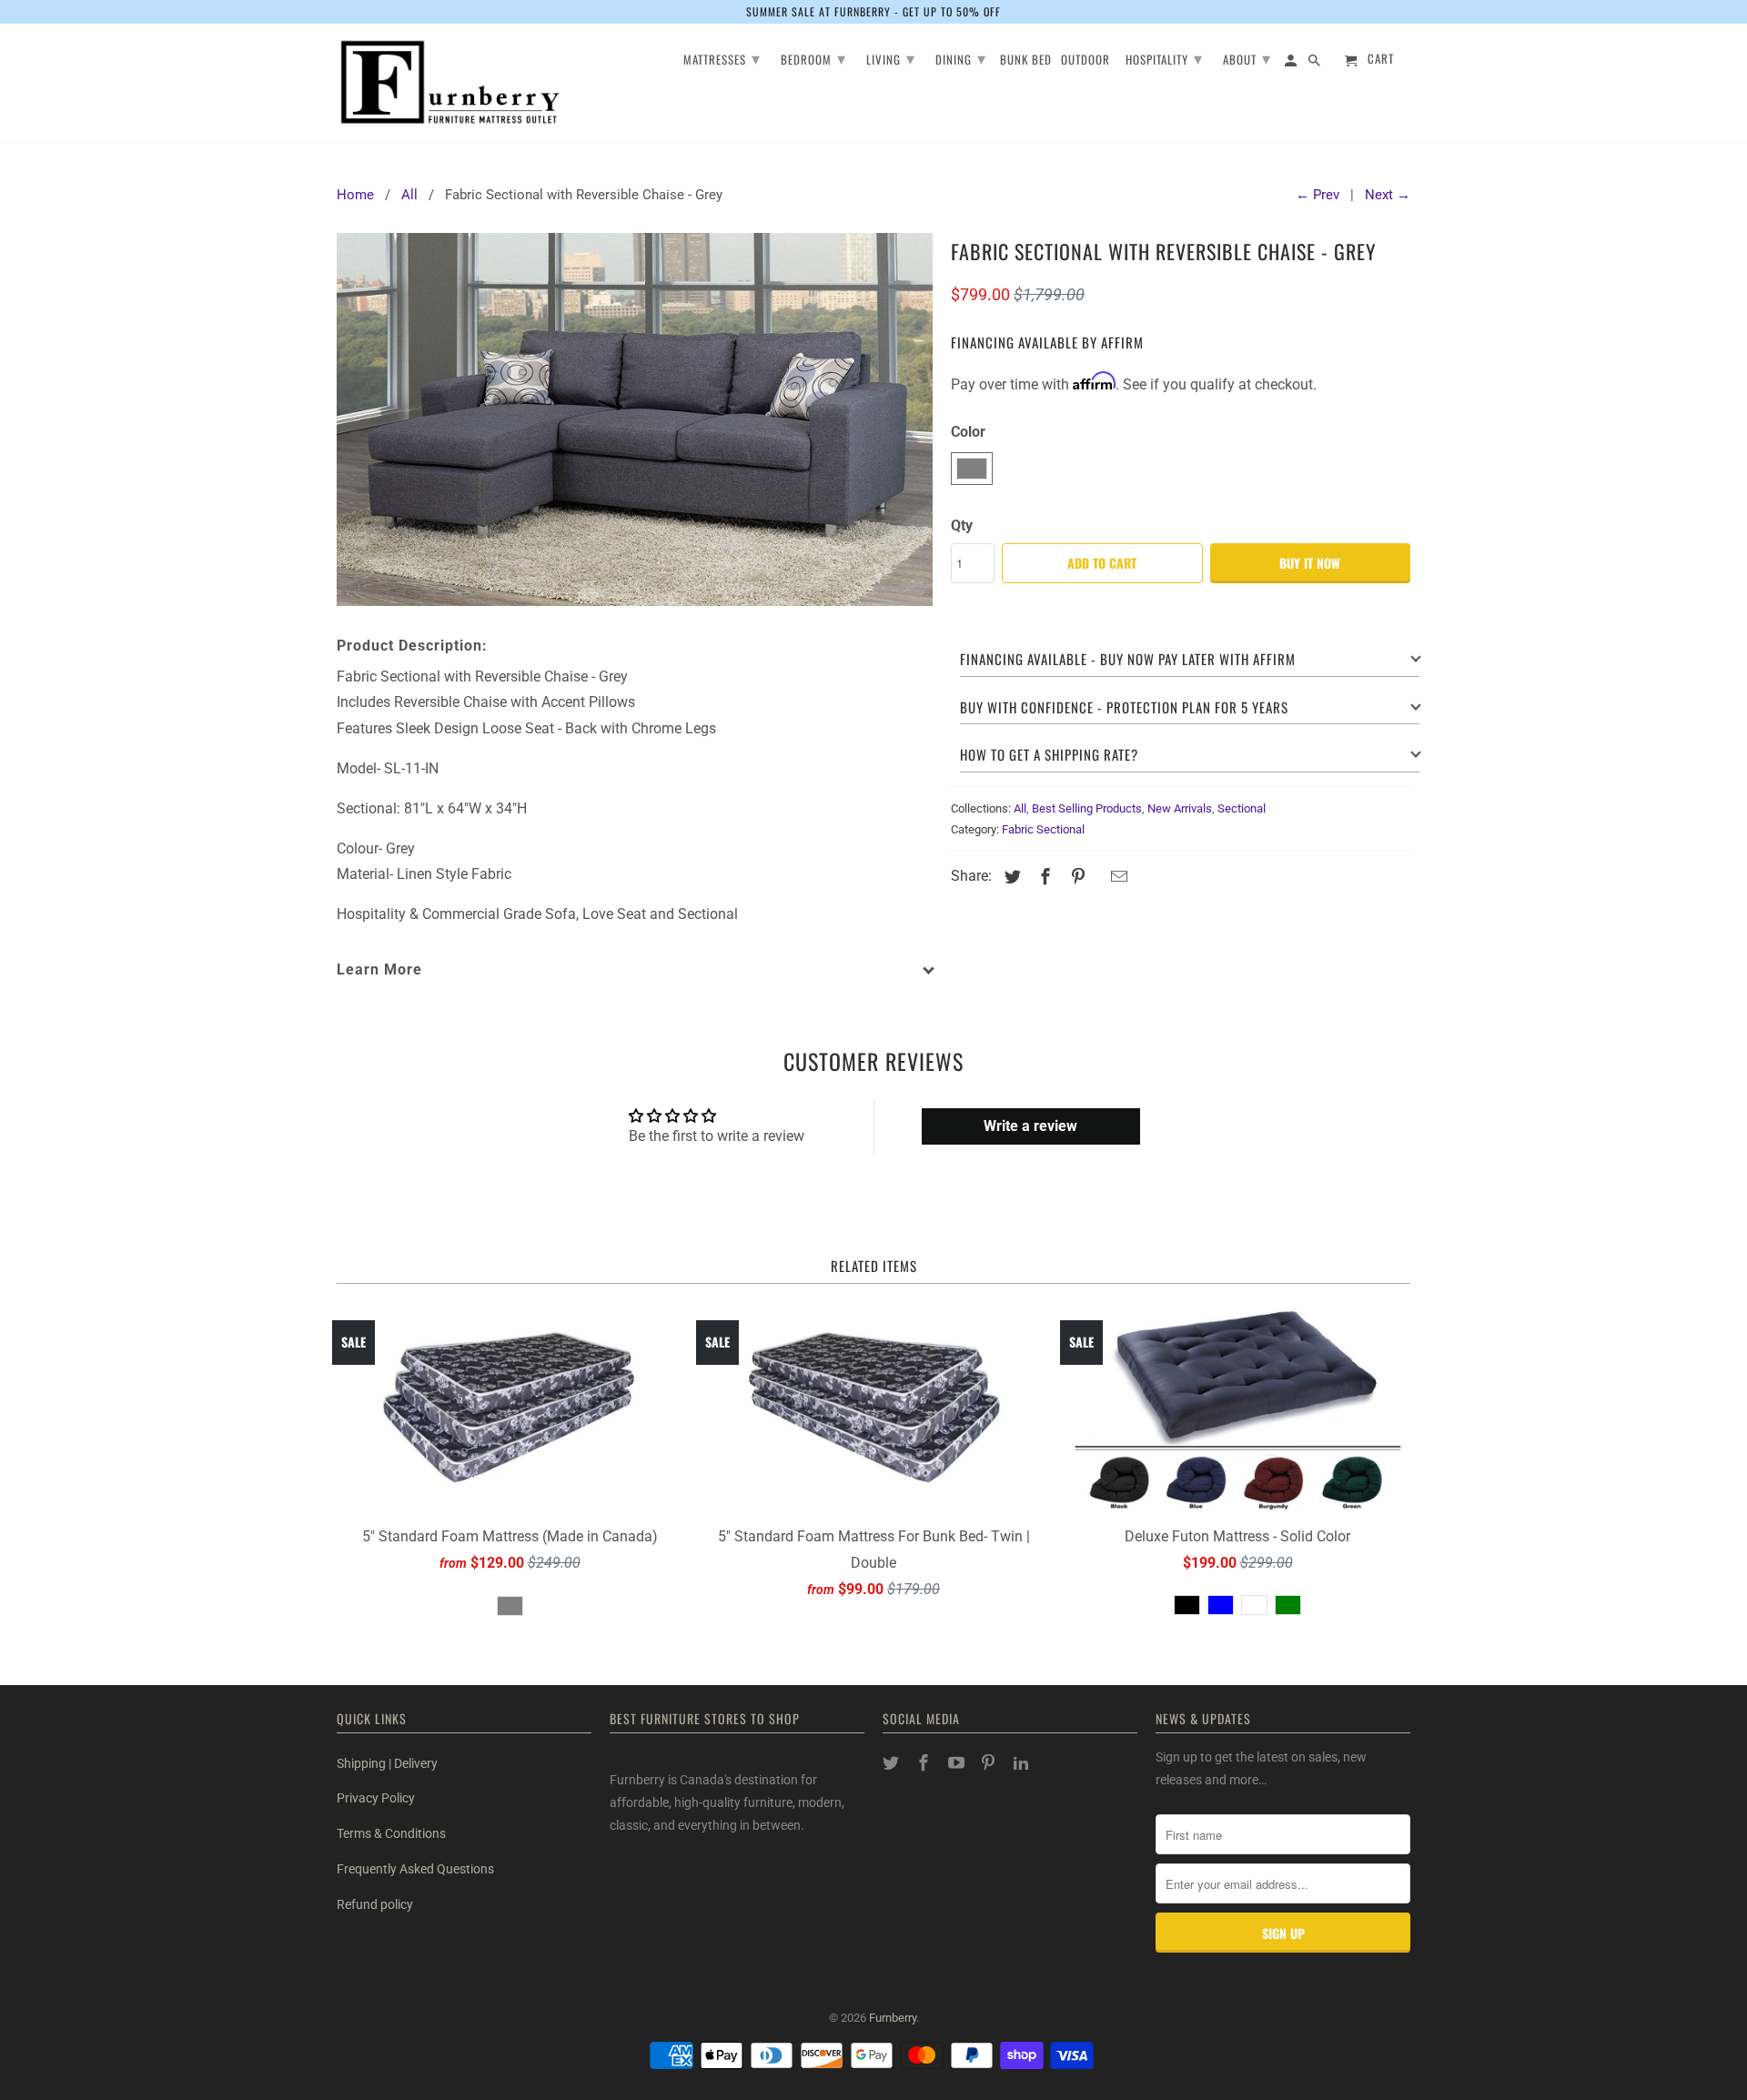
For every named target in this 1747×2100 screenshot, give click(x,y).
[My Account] (1292, 63)
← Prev (1318, 195)
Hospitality (1164, 57)
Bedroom (813, 57)
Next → (1388, 195)
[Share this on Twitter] (1010, 877)
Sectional (1242, 808)
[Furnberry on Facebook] (925, 1763)
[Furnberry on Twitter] (893, 1763)
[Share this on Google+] (1097, 878)
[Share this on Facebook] (1043, 877)
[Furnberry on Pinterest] (990, 1763)
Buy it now (1310, 563)
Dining (961, 57)
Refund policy (375, 1904)
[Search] (1316, 63)
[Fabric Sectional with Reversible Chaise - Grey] (635, 419)
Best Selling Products (1087, 808)
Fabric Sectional (1043, 829)
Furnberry (893, 2018)
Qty (962, 525)
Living (891, 57)
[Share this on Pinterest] (1075, 877)
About (1247, 57)
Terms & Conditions (391, 1833)
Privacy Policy (376, 1798)
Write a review (1030, 1126)
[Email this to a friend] (1116, 877)
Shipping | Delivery (387, 1763)
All (1020, 808)
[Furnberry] (450, 82)
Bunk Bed (1026, 61)
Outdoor (1086, 61)
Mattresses (722, 57)
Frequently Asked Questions (415, 1869)
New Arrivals (1180, 808)
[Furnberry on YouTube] (958, 1763)
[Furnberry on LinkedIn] (1023, 1763)
